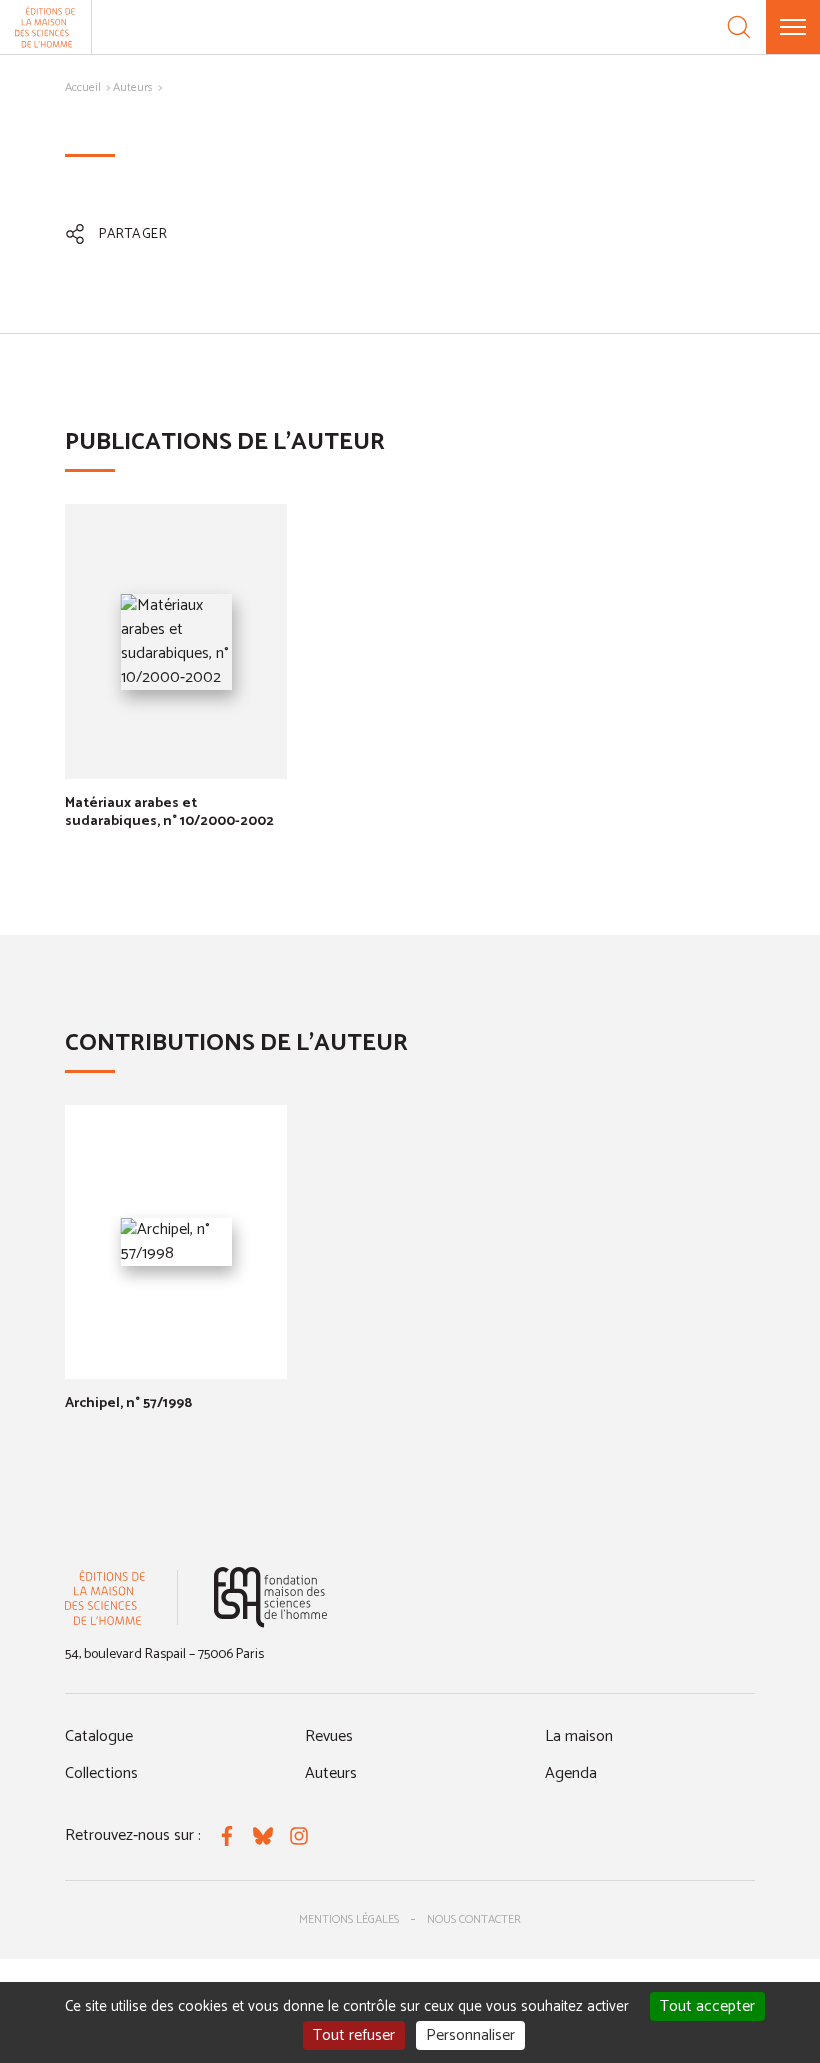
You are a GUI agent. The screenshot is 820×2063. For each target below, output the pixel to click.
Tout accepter (707, 2006)
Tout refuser (354, 2035)
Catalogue (99, 1736)
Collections (101, 1773)
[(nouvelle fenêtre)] (270, 1597)
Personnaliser (470, 2035)
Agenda (571, 1773)
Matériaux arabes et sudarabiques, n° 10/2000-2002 (169, 812)
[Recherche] (739, 27)
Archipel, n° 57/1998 (128, 1403)
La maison (579, 1736)
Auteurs (133, 87)
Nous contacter (474, 1919)
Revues (329, 1736)
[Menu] (793, 27)
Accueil (83, 87)
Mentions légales (349, 1919)
